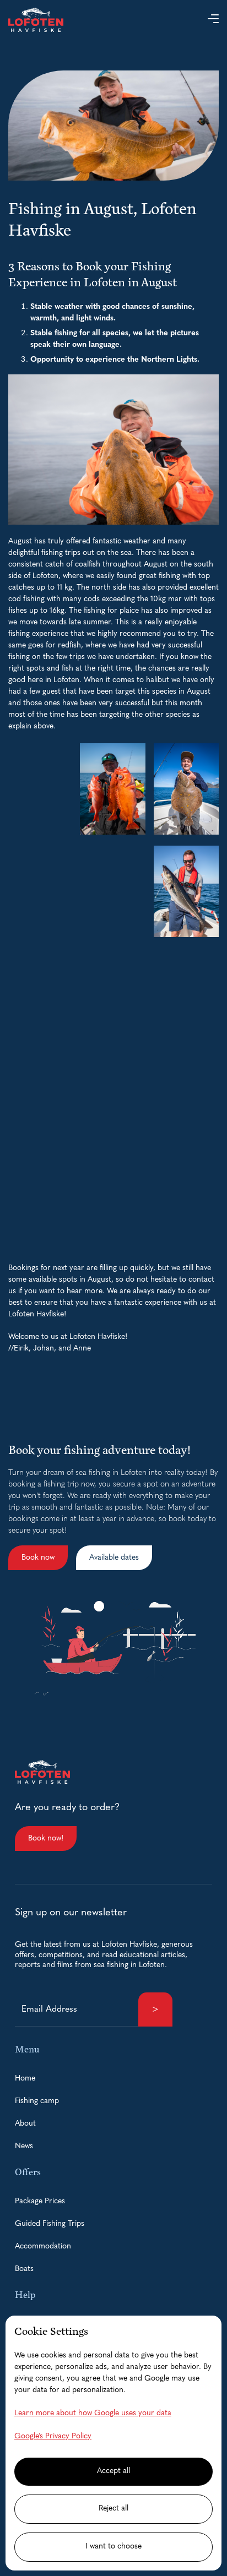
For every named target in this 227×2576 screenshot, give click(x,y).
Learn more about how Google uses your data (93, 2413)
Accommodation (43, 2246)
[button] (213, 20)
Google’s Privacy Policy (53, 2436)
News (24, 2146)
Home (25, 2079)
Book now (38, 1558)
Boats (24, 2269)
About (25, 2124)
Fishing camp (37, 2101)
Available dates (114, 1558)
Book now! (46, 1839)
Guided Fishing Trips (50, 2224)
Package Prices (40, 2201)
